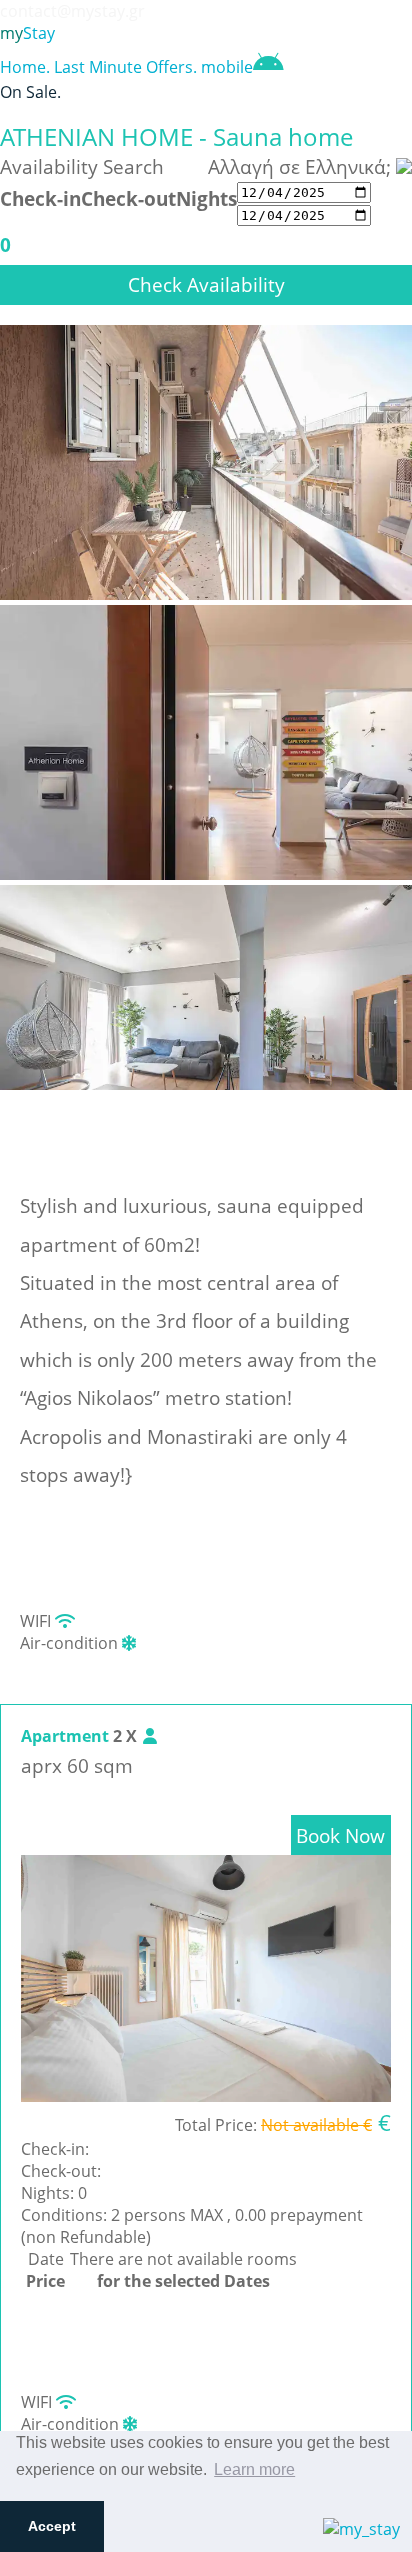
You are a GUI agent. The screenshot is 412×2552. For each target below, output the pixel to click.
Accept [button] (52, 2526)
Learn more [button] (254, 2469)
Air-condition (71, 1643)
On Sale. (30, 92)
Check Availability (206, 284)
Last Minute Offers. (125, 67)
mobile (227, 67)
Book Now (340, 1835)
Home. (25, 67)
